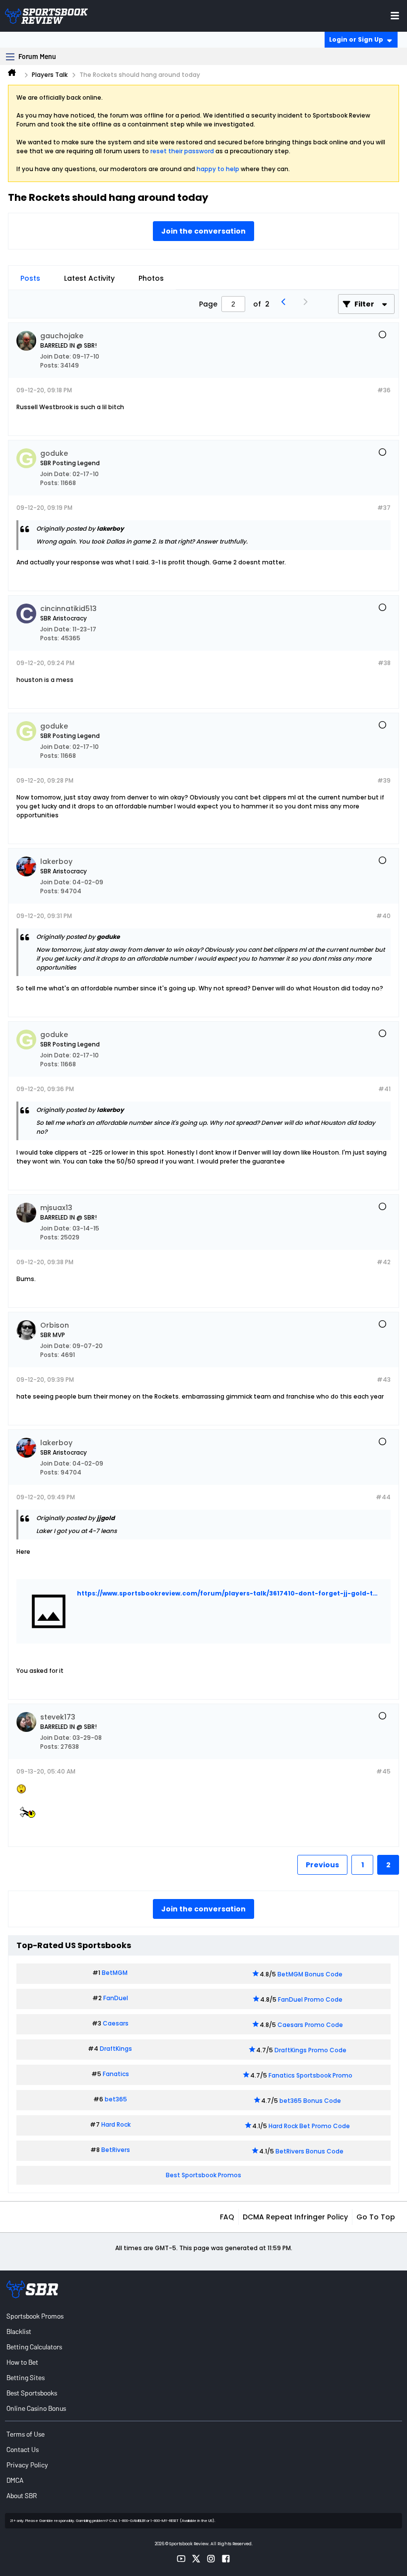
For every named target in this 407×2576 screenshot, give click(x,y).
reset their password (182, 151)
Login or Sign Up (356, 39)
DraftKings (116, 2049)
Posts (30, 278)
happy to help (218, 169)
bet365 (116, 2099)
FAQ (227, 2217)
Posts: (50, 365)
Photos (151, 278)
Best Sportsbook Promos (203, 2175)
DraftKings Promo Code (310, 2050)
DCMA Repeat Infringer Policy (295, 2217)
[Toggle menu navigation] (395, 16)
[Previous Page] (286, 304)
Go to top (376, 2217)
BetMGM (115, 1973)
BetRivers (116, 2150)
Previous (322, 1865)
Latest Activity (89, 278)
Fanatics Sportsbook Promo (310, 2075)
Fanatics (116, 2074)
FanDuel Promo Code (310, 1999)
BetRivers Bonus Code (309, 2151)
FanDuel (116, 1998)
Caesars (116, 2023)
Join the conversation (203, 231)
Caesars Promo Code (310, 2025)
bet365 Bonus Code (310, 2101)
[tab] (30, 278)
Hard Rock (116, 2124)
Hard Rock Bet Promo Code (309, 2126)
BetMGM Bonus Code (310, 1974)
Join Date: (56, 356)
